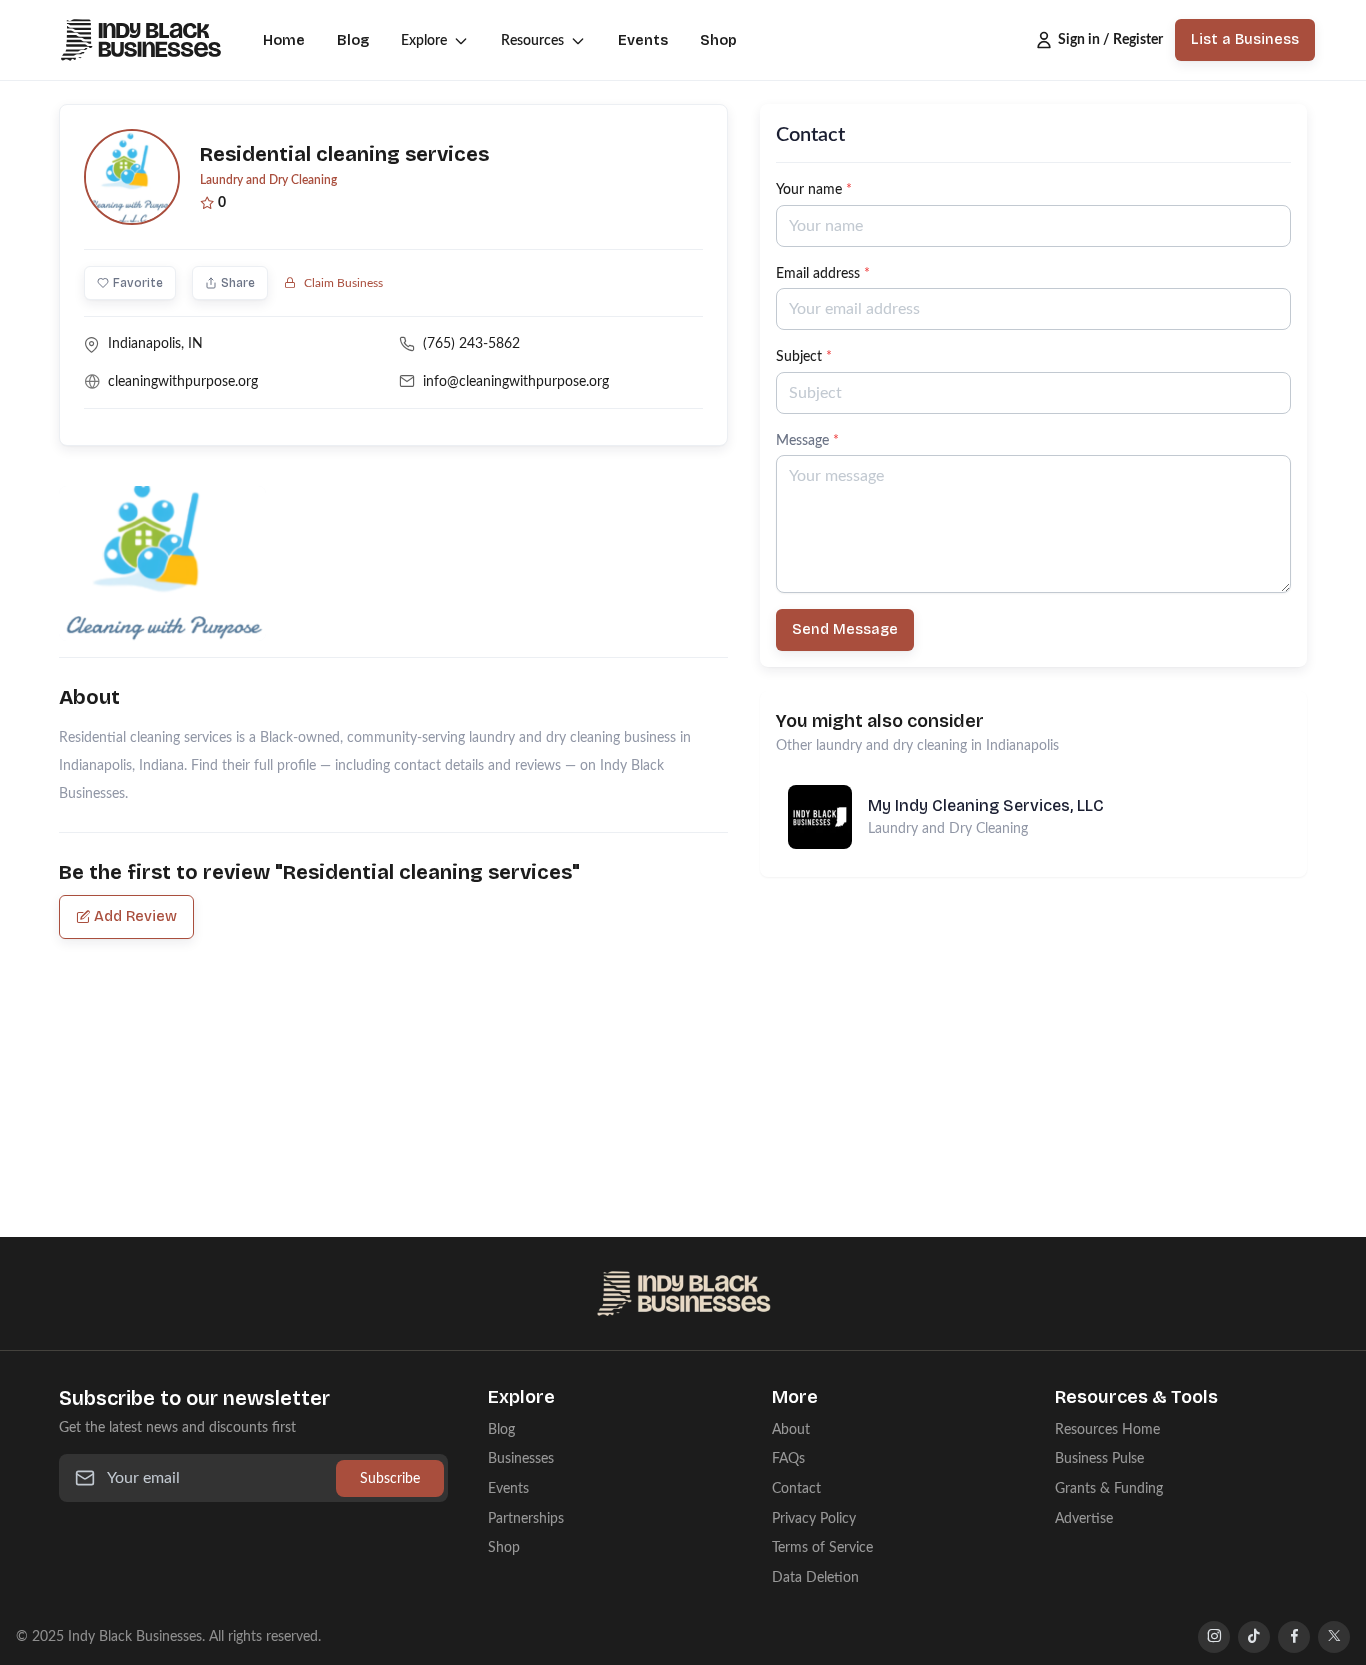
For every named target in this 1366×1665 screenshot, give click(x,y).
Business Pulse (1099, 1458)
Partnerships (526, 1518)
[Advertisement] (1033, 1017)
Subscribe (390, 1478)
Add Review (135, 916)
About (791, 1429)
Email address (823, 273)
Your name (814, 189)
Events (643, 40)
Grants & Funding (1109, 1488)
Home (284, 40)
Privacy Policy (814, 1518)
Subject (804, 356)
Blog (353, 40)
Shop (718, 40)
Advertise (1084, 1518)
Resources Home (1107, 1429)
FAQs (788, 1458)
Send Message (845, 629)
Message (807, 440)
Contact (796, 1488)
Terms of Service (822, 1547)
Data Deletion (815, 1577)
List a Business (1245, 39)
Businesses (521, 1458)
